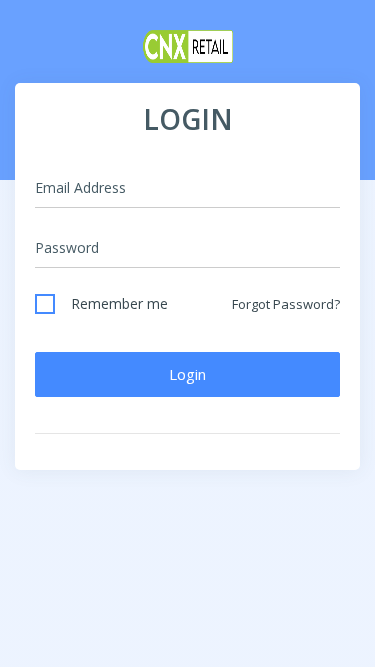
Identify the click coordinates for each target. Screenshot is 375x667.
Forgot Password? (286, 304)
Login (187, 374)
